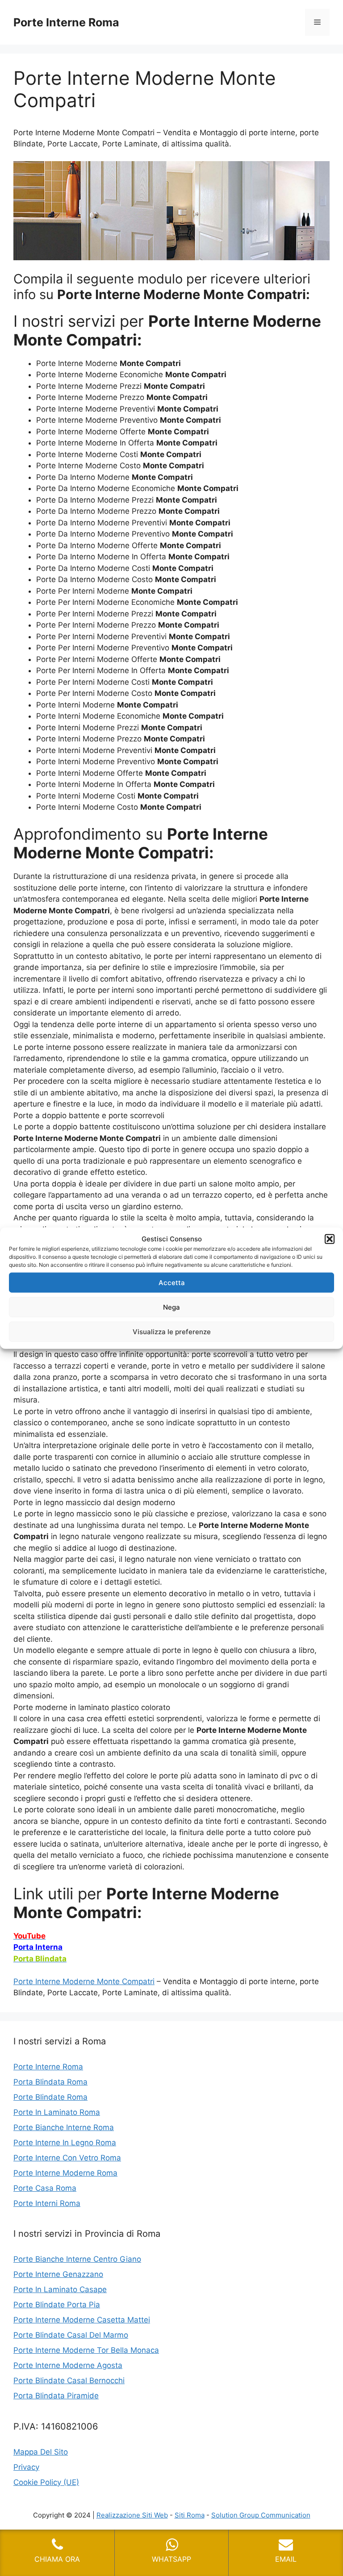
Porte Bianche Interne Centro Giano (77, 2259)
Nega (171, 1307)
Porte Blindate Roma (50, 2097)
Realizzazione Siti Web (132, 2515)
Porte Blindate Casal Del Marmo (71, 2335)
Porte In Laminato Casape (60, 2289)
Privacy (26, 2467)
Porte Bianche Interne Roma (64, 2127)
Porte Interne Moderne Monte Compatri (84, 1981)
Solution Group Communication (261, 2515)
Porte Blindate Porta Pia (57, 2305)
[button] (330, 1239)
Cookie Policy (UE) (46, 2482)
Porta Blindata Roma (50, 2082)
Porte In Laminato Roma (57, 2112)
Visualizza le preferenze (172, 1331)
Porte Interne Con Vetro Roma (67, 2158)
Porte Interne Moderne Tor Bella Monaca (86, 2350)
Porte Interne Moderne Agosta (68, 2365)
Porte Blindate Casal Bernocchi (69, 2380)
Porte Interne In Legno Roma (65, 2143)
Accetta (172, 1282)
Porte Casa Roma (45, 2188)
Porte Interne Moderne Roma (65, 2173)
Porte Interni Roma (47, 2203)
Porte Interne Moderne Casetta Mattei (82, 2320)
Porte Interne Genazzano (58, 2274)
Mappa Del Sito (41, 2452)
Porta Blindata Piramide (56, 2396)
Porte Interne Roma (66, 22)
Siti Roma (190, 2515)
